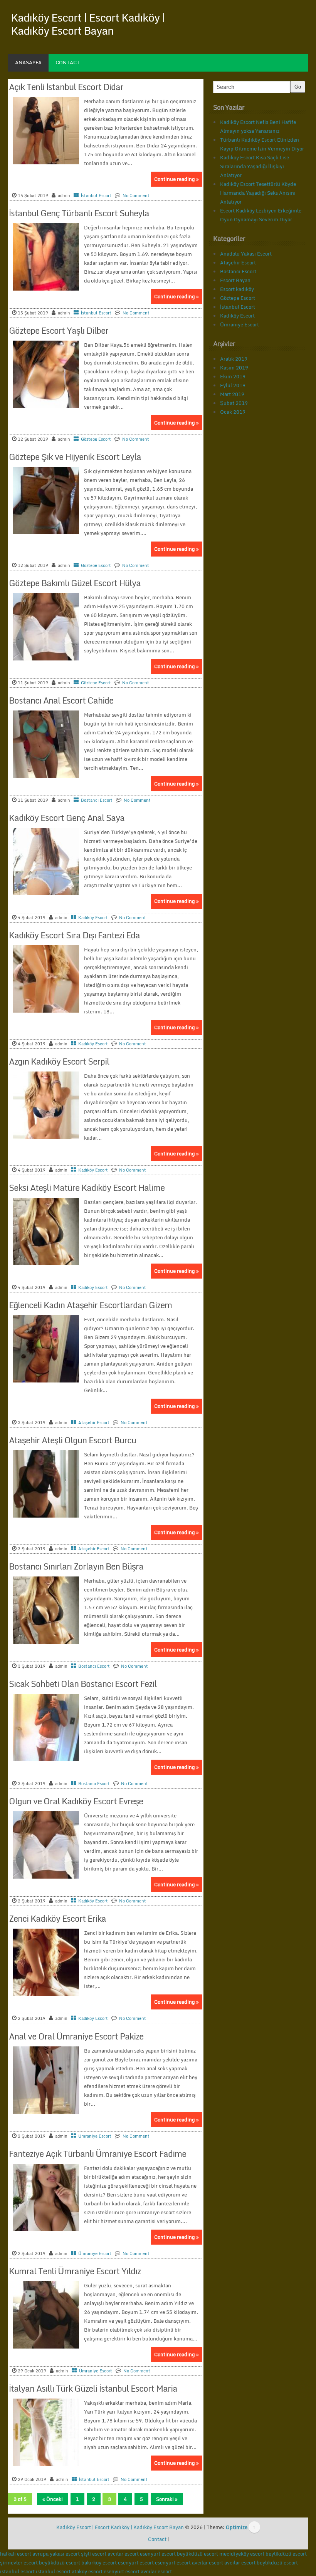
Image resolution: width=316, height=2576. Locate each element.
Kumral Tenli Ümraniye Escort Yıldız (75, 2271)
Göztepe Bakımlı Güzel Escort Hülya (75, 583)
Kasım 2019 (234, 368)
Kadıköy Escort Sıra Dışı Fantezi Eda (74, 935)
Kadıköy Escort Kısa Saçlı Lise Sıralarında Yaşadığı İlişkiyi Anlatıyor (255, 166)
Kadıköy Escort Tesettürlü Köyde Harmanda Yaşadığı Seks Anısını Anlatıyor (258, 193)
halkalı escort (16, 2554)
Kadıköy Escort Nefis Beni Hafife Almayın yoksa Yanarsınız (258, 126)
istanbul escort (17, 2571)
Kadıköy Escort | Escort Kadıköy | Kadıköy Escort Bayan (88, 24)
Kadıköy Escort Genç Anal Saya (67, 818)
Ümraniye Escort (95, 2136)
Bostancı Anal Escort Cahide (61, 700)
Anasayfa (28, 62)
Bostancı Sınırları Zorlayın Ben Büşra (76, 1566)
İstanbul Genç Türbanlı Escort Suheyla (79, 213)
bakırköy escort (99, 2563)
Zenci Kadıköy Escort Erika (57, 1918)
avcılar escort (123, 2554)
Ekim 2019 (233, 376)
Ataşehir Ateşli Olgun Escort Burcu (72, 1440)
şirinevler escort (19, 2563)
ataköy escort (87, 2571)
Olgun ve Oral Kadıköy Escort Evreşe (76, 1801)
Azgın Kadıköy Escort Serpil (59, 1061)
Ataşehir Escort (94, 1423)
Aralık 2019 (234, 359)
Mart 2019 (232, 394)
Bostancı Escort (97, 800)
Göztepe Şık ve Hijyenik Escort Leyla (75, 457)
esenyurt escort (158, 2554)
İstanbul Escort (96, 196)
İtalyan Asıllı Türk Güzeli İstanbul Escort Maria (93, 2388)
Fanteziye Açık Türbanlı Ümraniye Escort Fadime (97, 2154)
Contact (68, 62)
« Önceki (53, 2499)
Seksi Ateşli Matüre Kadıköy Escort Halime (87, 1188)
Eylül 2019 (233, 385)
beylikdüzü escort (197, 2554)
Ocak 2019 (233, 412)
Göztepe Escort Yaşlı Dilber (59, 330)
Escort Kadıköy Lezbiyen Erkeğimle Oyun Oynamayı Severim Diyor (261, 215)
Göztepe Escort (96, 439)
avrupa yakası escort (56, 2554)
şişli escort (94, 2554)
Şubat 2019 (234, 403)
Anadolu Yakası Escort (246, 254)
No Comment (136, 196)
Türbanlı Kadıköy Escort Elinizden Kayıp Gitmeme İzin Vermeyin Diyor (262, 144)
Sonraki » (167, 2499)
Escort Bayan (235, 280)
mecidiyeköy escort (242, 2554)
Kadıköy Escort (93, 918)
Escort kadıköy (237, 289)
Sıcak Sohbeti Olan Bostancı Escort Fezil (83, 1684)
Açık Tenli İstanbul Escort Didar (66, 87)
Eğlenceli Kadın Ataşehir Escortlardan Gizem (90, 1305)
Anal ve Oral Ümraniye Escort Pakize (76, 2036)
